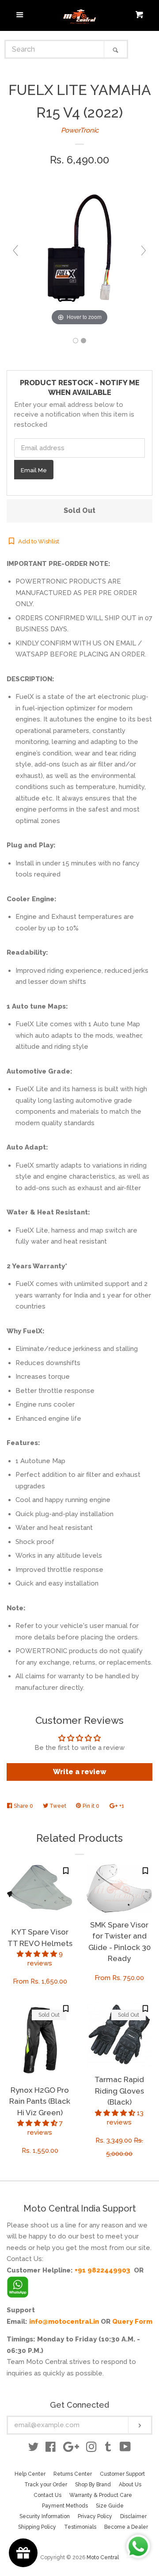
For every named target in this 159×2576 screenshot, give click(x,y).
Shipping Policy (37, 2527)
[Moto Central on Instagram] (91, 2449)
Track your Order (46, 2485)
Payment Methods (65, 2506)
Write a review (80, 1772)
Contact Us (47, 2495)
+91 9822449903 (102, 2270)
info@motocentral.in (64, 2322)
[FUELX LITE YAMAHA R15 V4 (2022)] (76, 341)
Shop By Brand (93, 2485)
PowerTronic (80, 130)
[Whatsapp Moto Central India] (18, 2285)
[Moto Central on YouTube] (125, 2449)
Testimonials (80, 2527)
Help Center (30, 2474)
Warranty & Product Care (101, 2495)
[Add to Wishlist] (66, 1871)
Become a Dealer (126, 2527)
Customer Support (122, 2474)
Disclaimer (133, 2516)
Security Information (45, 2516)
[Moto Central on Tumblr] (108, 2449)
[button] (38, 1954)
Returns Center (73, 2474)
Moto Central (103, 2557)
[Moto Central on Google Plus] (71, 2449)
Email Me (34, 470)
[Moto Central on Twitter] (34, 2449)
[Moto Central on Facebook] (51, 2449)
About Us (130, 2485)
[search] (55, 49)
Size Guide (110, 2506)
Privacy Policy (95, 2516)
